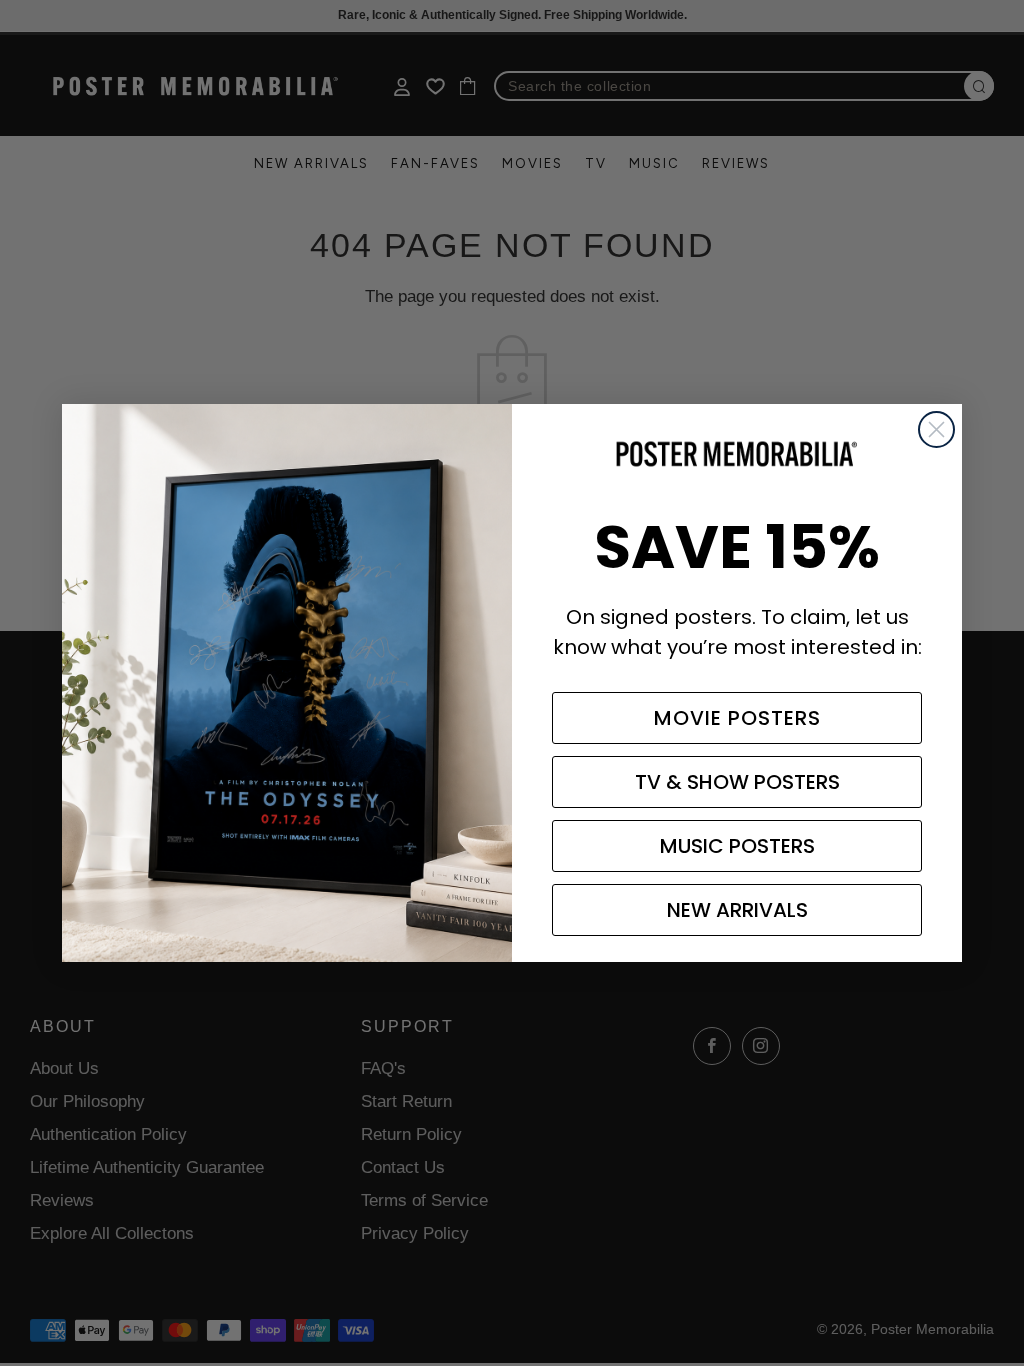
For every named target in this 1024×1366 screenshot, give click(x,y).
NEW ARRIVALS (737, 910)
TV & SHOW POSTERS (737, 782)
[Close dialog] (936, 429)
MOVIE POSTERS (737, 718)
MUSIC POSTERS (737, 846)
